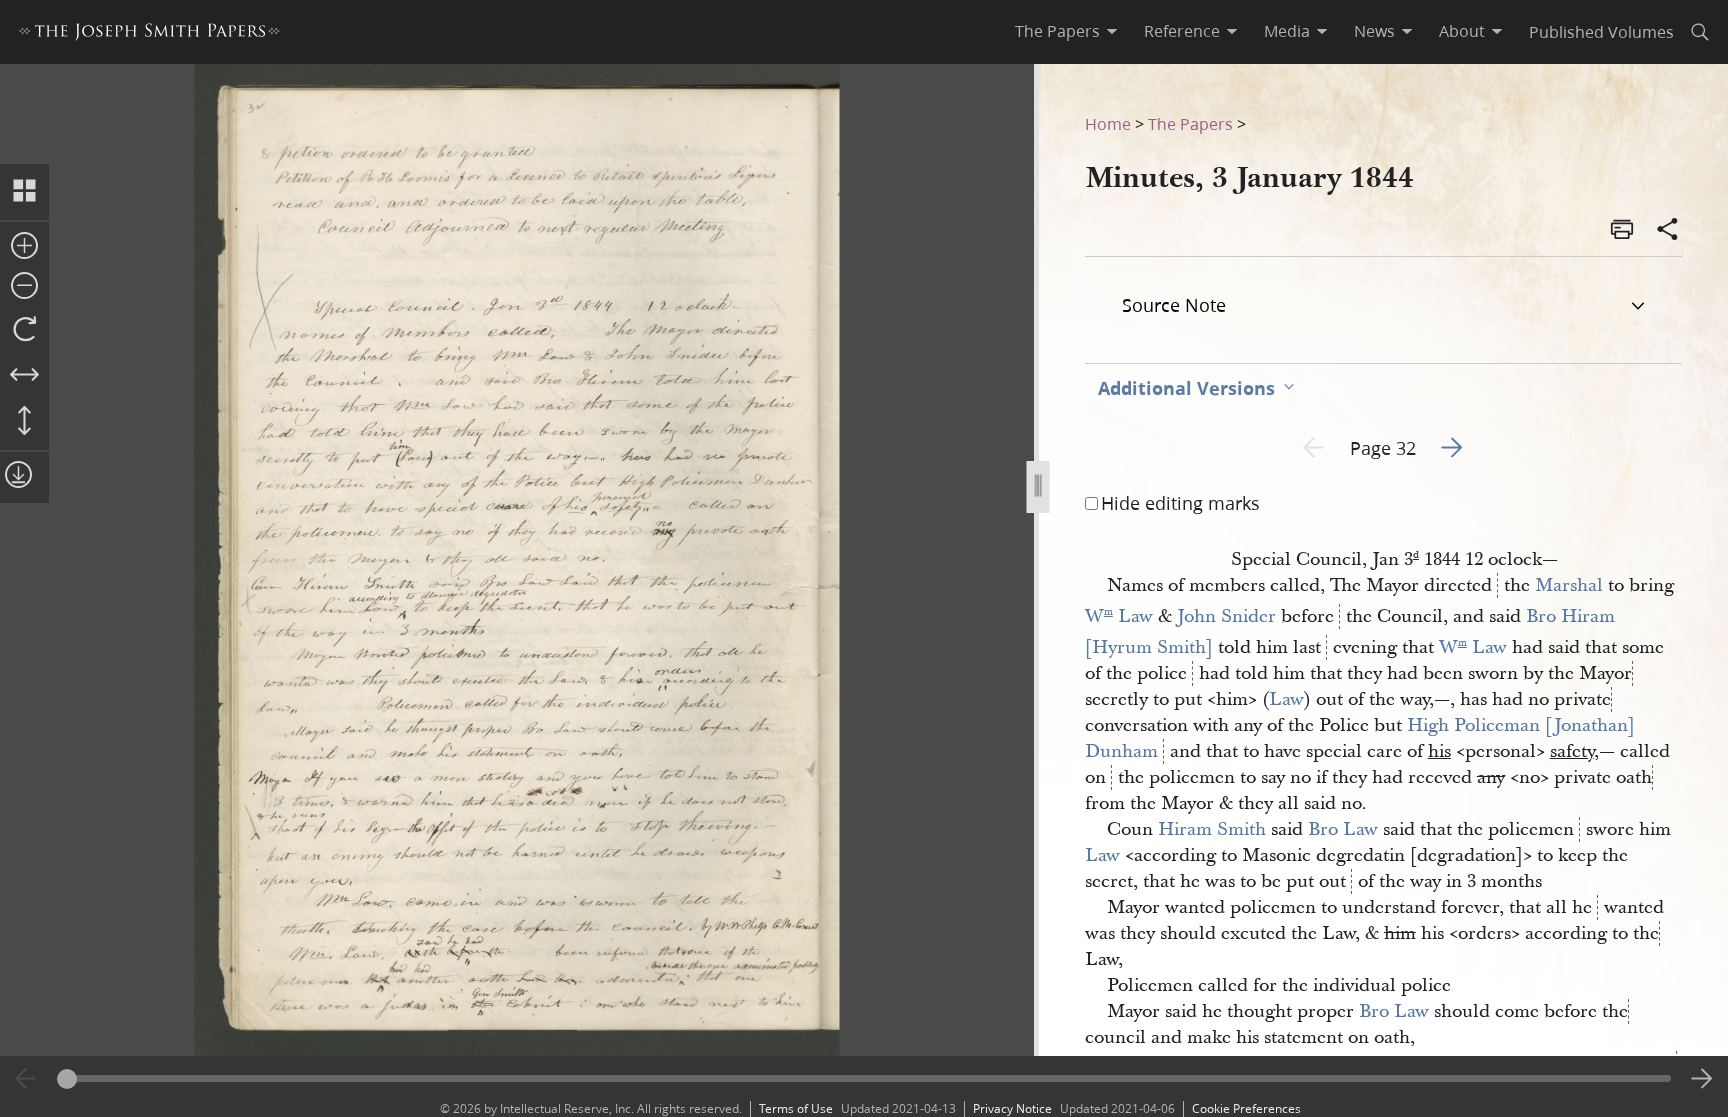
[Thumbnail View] (24, 192)
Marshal (1569, 585)
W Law (1119, 616)
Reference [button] (1182, 31)
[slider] (864, 1078)
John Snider (1226, 616)
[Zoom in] (24, 247)
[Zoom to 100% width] (24, 376)
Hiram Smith (1212, 829)
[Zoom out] (24, 287)
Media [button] (1287, 31)
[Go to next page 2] (1702, 1079)
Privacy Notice (1012, 1108)
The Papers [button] (1057, 31)
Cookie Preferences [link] (1246, 1108)
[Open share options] (1668, 231)
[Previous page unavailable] (26, 1079)
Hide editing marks (1180, 503)
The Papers (1190, 123)
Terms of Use (796, 1108)
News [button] (1374, 31)
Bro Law (1343, 829)
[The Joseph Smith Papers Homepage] (149, 34)
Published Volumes (1601, 31)
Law (1286, 699)
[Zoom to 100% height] (24, 422)
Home (1108, 123)
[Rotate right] (24, 330)
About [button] (1462, 31)
